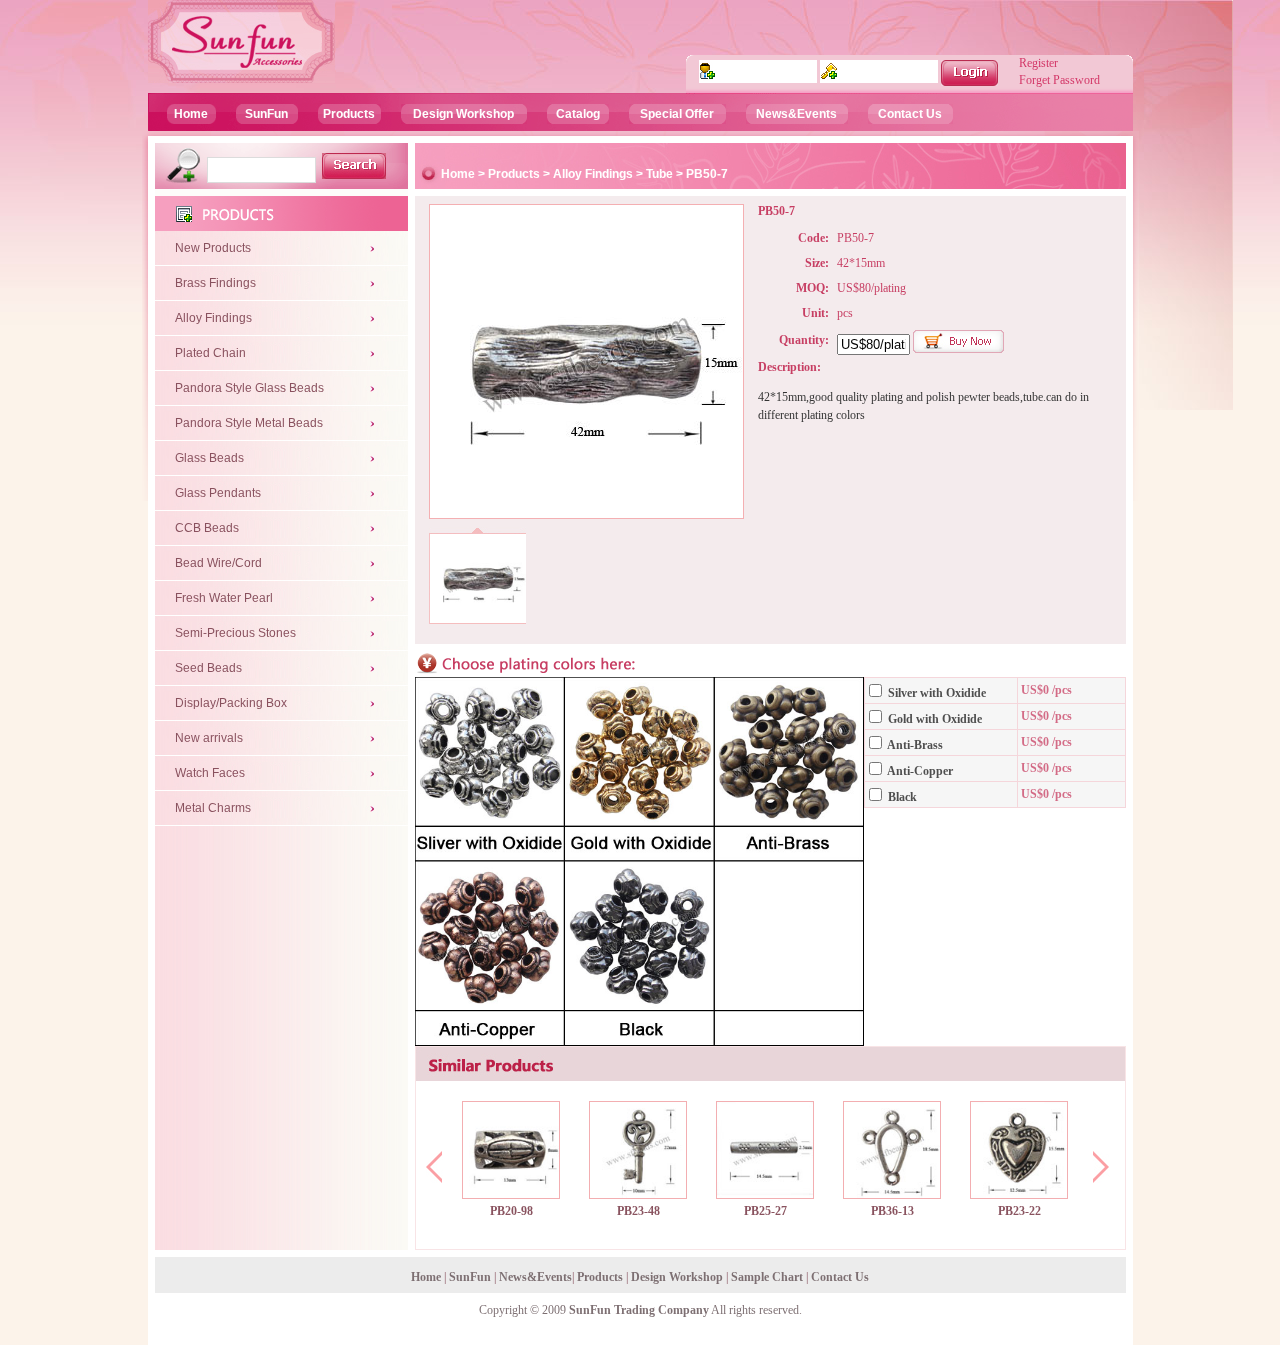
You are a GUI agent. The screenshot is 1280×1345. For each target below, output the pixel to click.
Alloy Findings (213, 318)
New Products (213, 248)
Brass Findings (215, 283)
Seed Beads (208, 668)
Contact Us (910, 114)
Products (349, 114)
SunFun (266, 114)
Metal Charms (213, 808)
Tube (659, 174)
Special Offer (677, 114)
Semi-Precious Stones (235, 633)
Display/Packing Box (231, 703)
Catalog (578, 114)
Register (1038, 63)
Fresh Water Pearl (224, 598)
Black (901, 797)
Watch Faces (210, 773)
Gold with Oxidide (933, 719)
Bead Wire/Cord (218, 563)
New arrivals (209, 738)
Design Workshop (463, 114)
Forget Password (1059, 80)
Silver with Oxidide (935, 693)
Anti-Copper (919, 771)
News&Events (796, 114)
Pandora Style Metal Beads (249, 423)
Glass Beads (209, 458)
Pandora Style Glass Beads (249, 388)
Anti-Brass (914, 745)
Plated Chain (210, 353)
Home (191, 114)
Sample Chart (767, 1277)
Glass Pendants (218, 493)
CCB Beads (207, 528)
